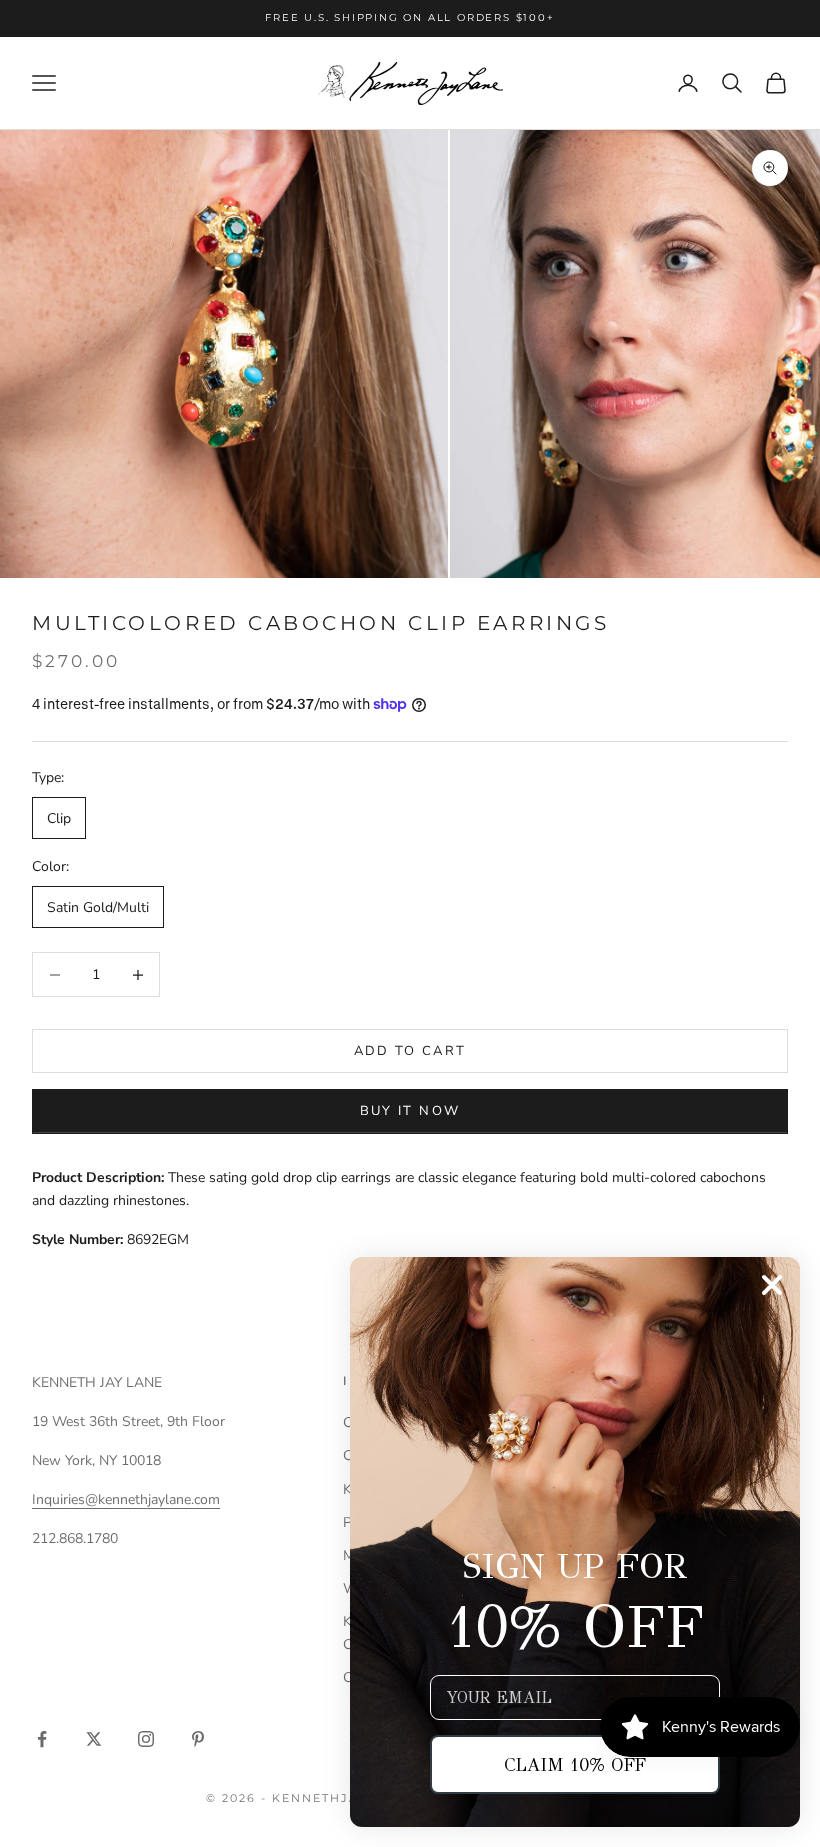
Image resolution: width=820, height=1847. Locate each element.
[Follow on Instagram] (146, 1739)
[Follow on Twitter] (94, 1739)
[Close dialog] (772, 1285)
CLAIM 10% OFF (575, 1765)
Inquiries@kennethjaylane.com (126, 1499)
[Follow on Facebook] (42, 1739)
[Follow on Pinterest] (198, 1739)
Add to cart (410, 1051)
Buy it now (410, 1111)
